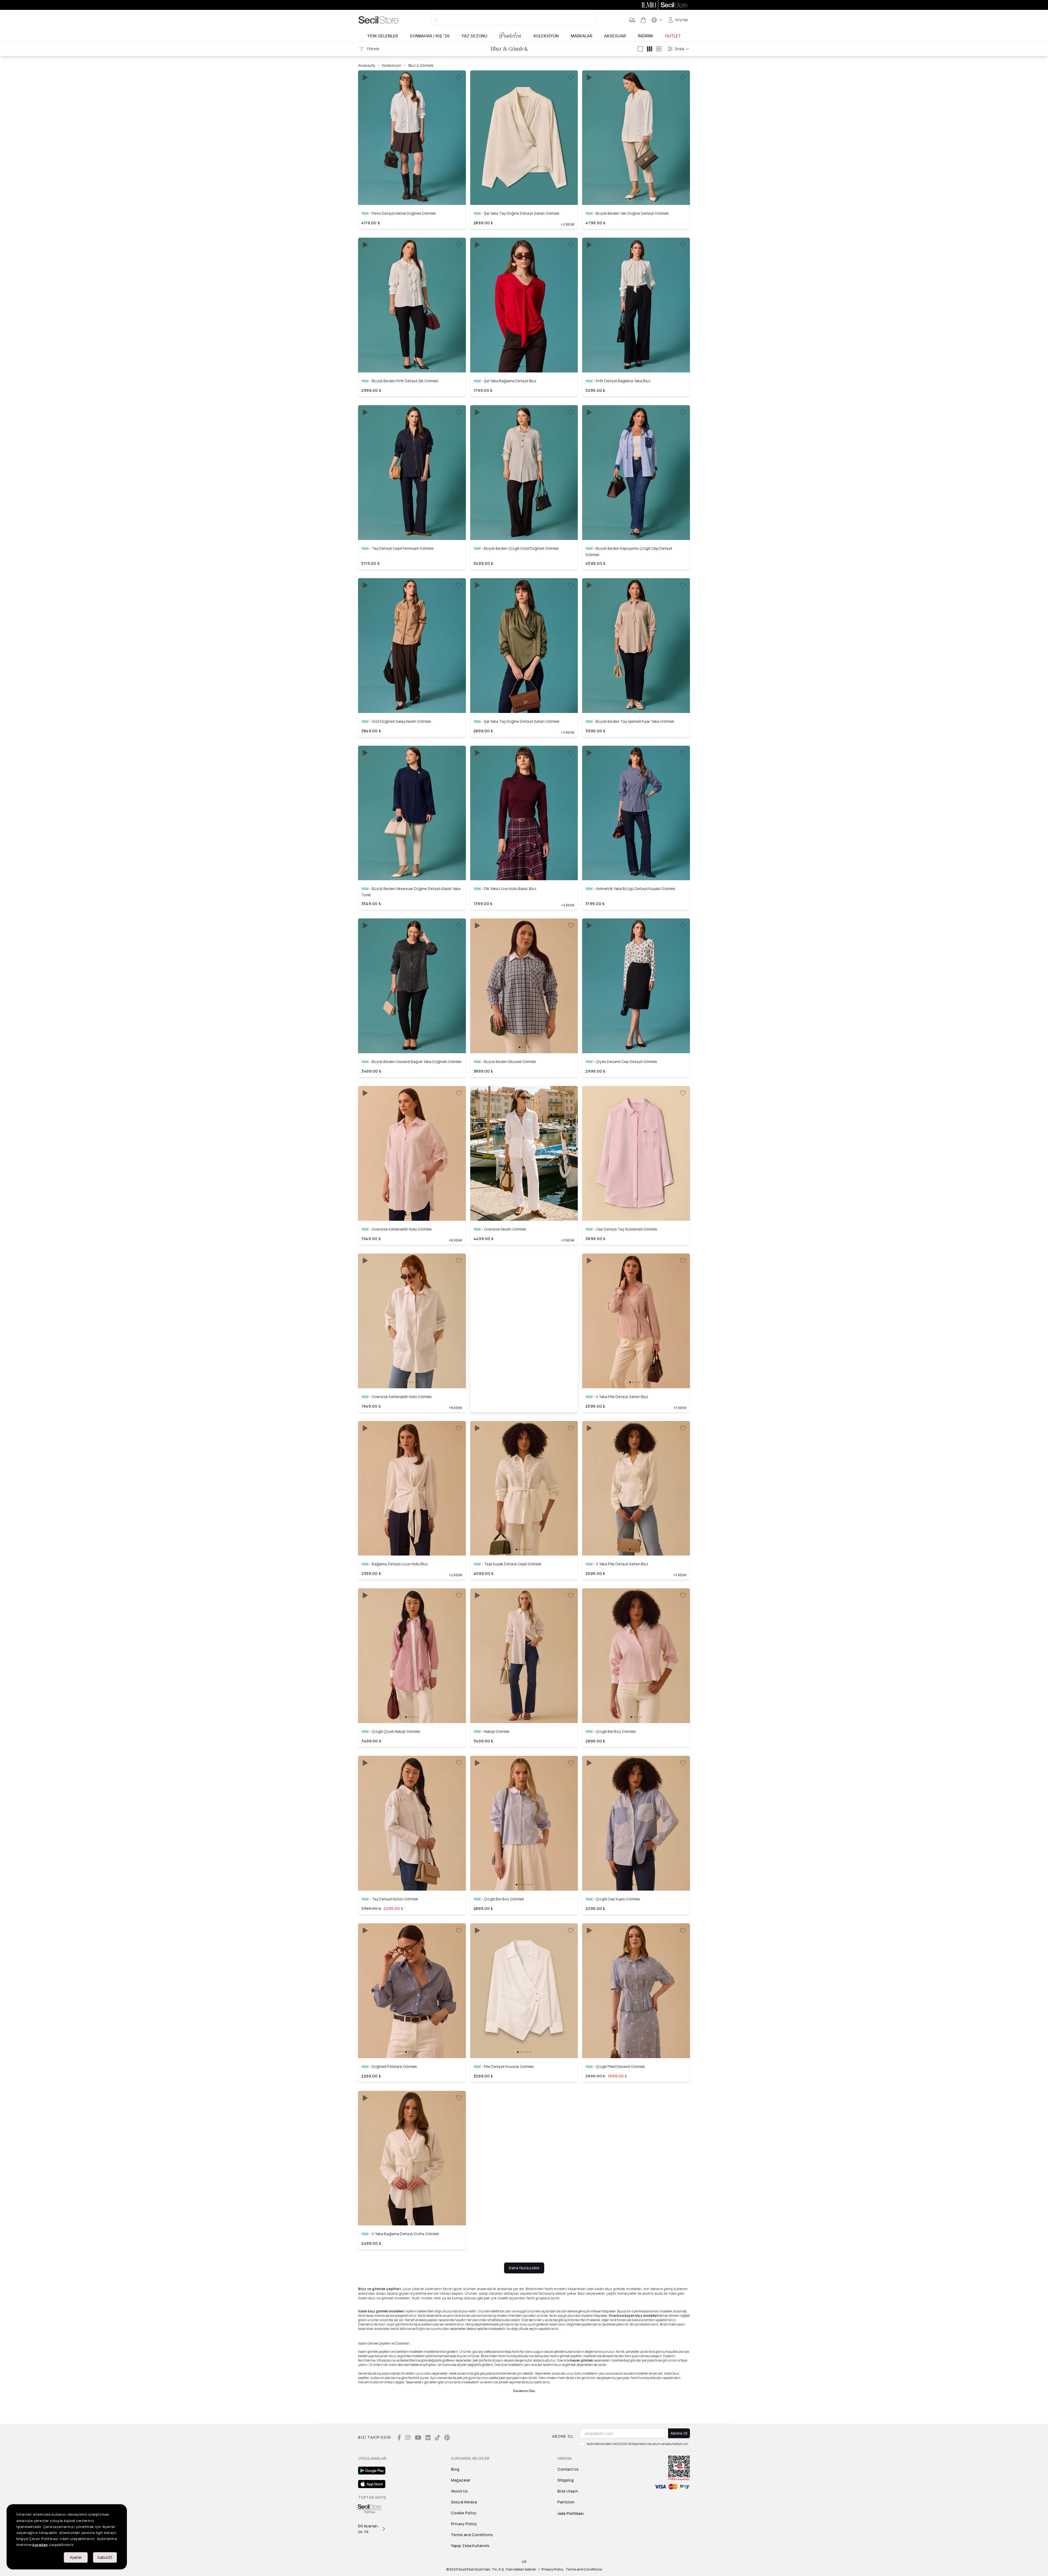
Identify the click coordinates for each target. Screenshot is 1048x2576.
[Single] (640, 49)
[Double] (650, 49)
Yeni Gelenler (383, 36)
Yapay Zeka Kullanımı (470, 2546)
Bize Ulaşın (568, 2491)
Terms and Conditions (472, 2535)
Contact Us (568, 2469)
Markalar (581, 36)
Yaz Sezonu (474, 36)
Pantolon (510, 36)
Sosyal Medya (464, 2502)
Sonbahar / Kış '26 (430, 36)
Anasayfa (367, 65)
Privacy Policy (464, 2524)
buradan (40, 2545)
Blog (455, 2469)
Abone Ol (679, 2433)
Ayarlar (76, 2557)
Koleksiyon (546, 36)
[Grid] (659, 49)
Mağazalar (461, 2480)
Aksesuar (615, 36)
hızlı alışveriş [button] (412, 186)
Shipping (565, 2480)
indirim (645, 36)
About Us (459, 2491)
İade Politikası (571, 2513)
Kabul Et (105, 2557)
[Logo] (379, 20)
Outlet (673, 36)
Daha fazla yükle (524, 2268)
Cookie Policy (464, 2513)
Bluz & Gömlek (421, 65)
